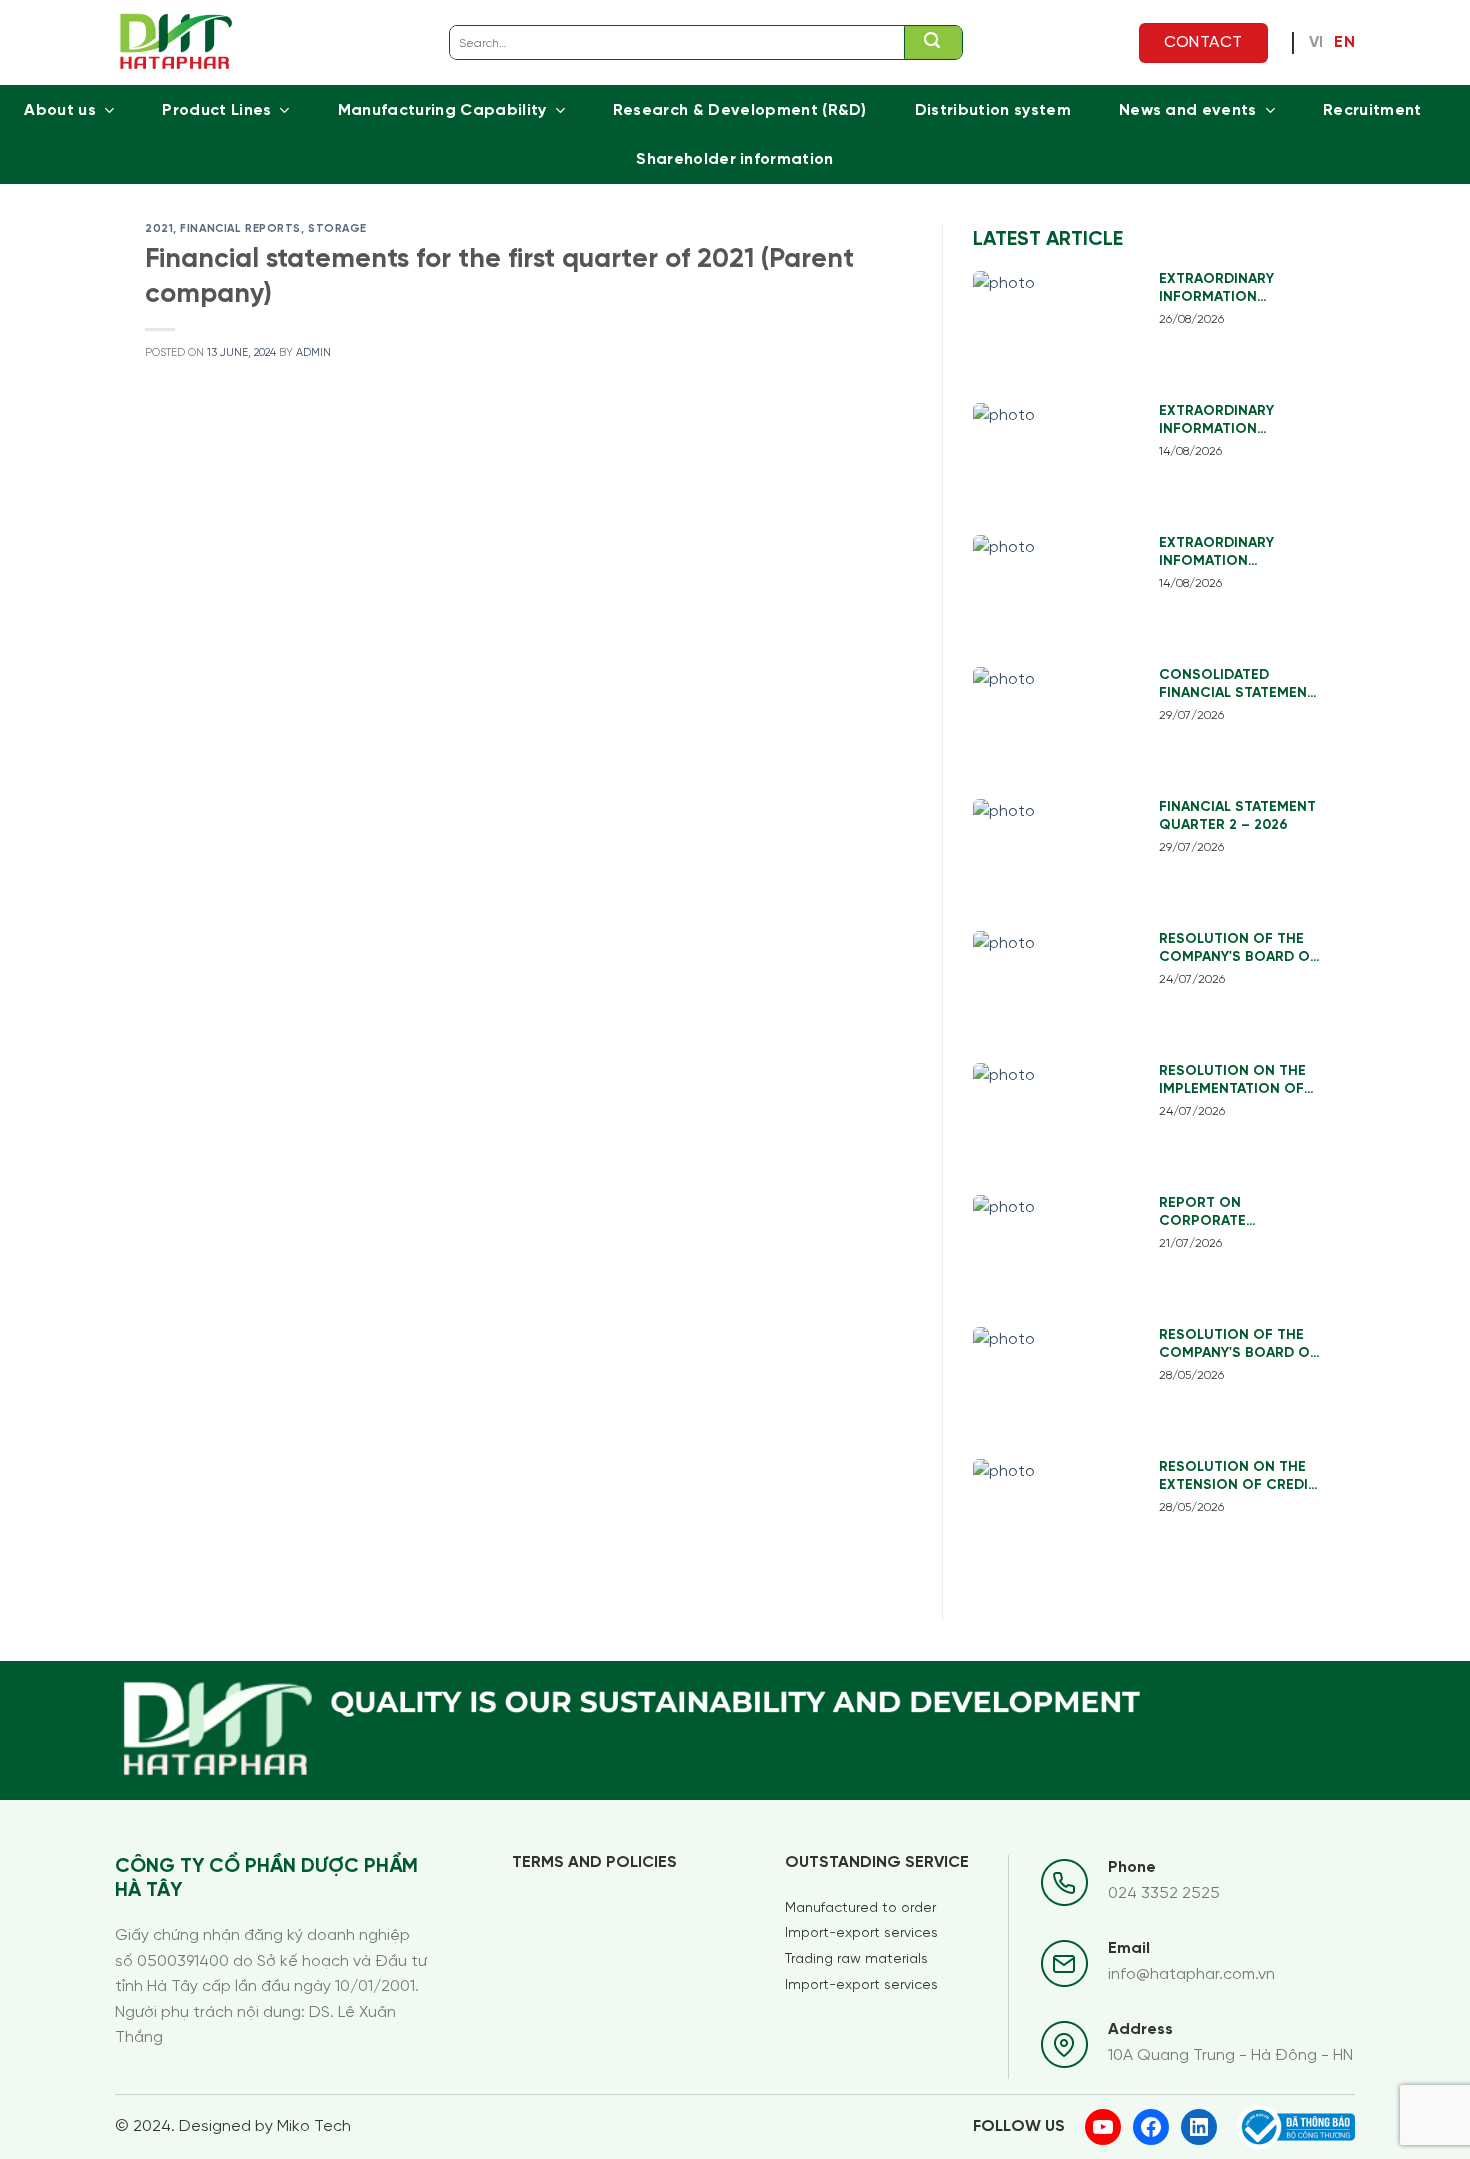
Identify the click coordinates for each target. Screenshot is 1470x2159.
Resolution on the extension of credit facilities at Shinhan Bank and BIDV (1239, 1477)
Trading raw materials (856, 1959)
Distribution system (993, 110)
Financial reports (240, 229)
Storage (337, 229)
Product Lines (216, 110)
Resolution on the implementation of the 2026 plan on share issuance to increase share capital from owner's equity (1232, 1081)
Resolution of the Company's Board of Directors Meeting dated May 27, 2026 (1238, 1345)
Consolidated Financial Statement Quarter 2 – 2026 (1237, 685)
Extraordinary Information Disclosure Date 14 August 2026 (1232, 421)
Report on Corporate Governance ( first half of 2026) (1234, 1213)
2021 (159, 229)
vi (1316, 43)
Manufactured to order (860, 1908)
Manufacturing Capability (442, 110)
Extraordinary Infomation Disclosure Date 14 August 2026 (1232, 553)
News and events (1188, 110)
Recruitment (1372, 110)
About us (60, 110)
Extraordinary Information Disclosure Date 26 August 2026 (1233, 289)
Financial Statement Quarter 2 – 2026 (1237, 816)
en (1344, 43)
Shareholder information (734, 159)
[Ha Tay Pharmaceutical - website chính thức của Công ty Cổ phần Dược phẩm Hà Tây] (176, 42)
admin (313, 353)
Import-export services (861, 1933)
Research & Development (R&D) (740, 110)
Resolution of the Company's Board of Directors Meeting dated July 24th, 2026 (1240, 949)
